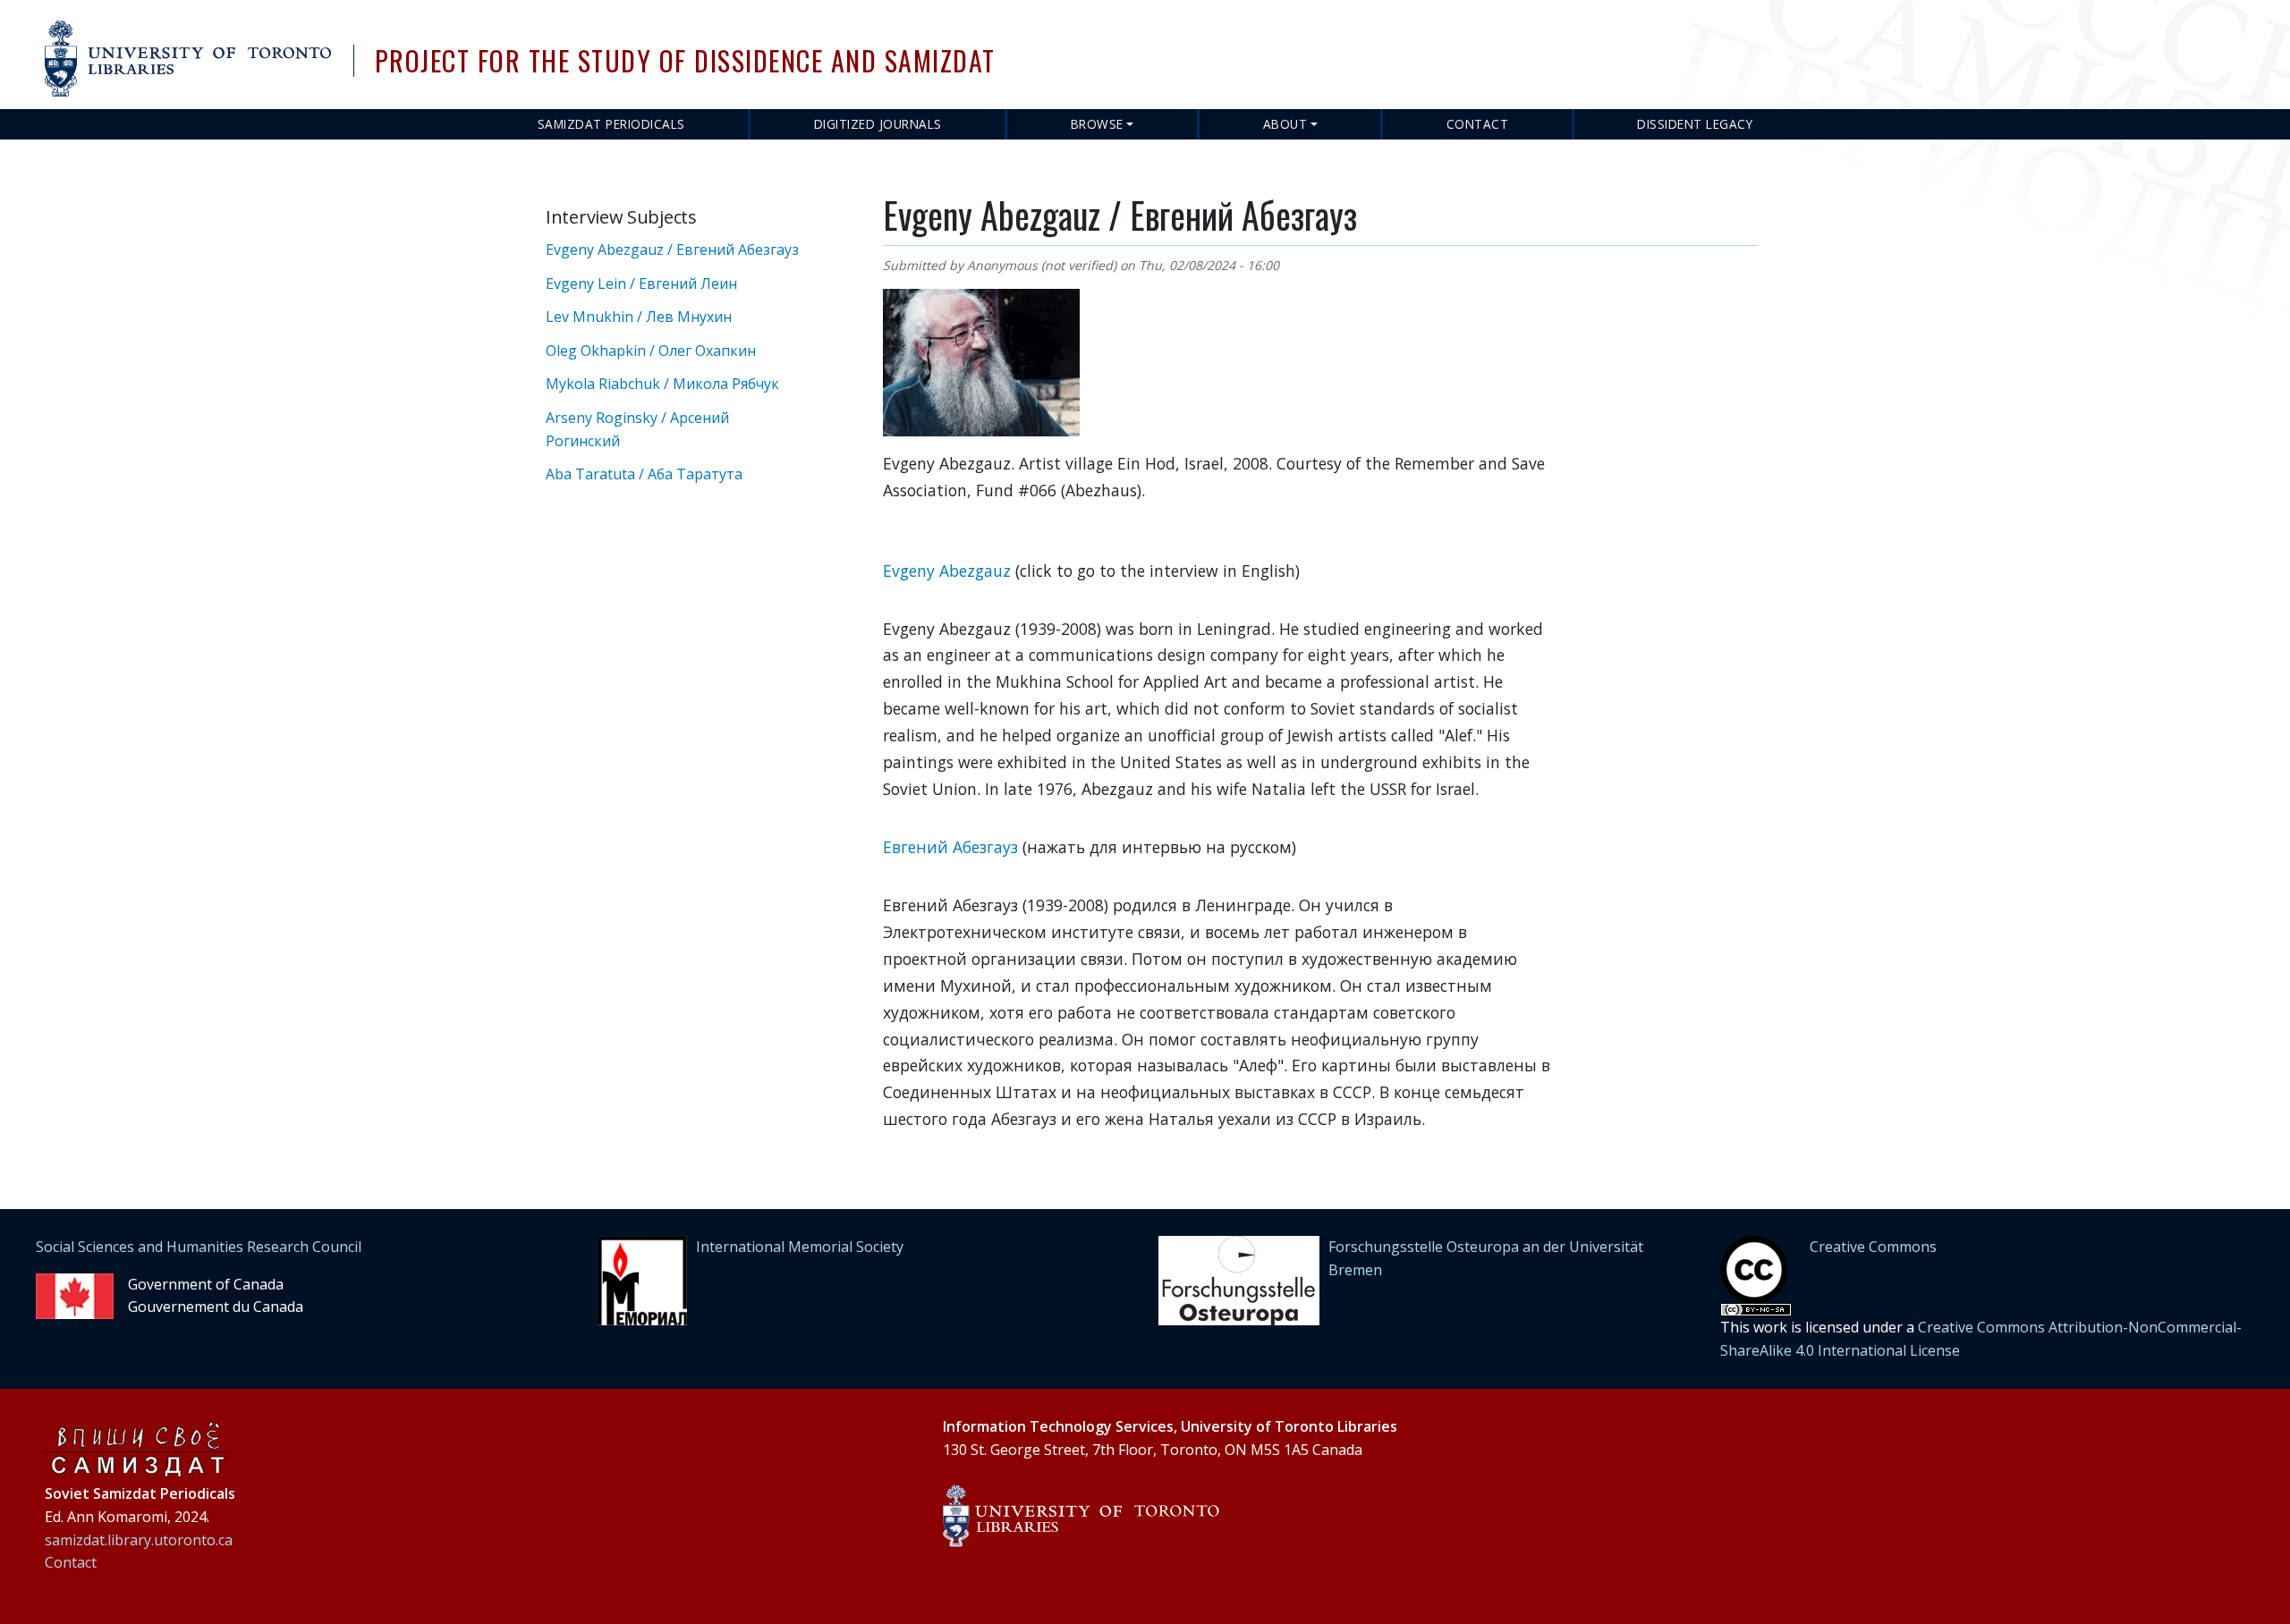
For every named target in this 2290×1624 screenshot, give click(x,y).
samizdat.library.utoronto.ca (139, 1540)
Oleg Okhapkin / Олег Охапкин (651, 351)
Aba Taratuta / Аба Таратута (644, 474)
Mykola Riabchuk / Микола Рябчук (662, 384)
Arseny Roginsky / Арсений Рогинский (637, 429)
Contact (1478, 124)
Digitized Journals (878, 124)
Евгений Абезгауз (950, 847)
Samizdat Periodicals (611, 124)
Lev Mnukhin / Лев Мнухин (639, 317)
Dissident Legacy (1695, 124)
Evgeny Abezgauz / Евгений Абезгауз (672, 250)
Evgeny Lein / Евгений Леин (641, 283)
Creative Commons (1873, 1247)
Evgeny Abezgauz (947, 571)
